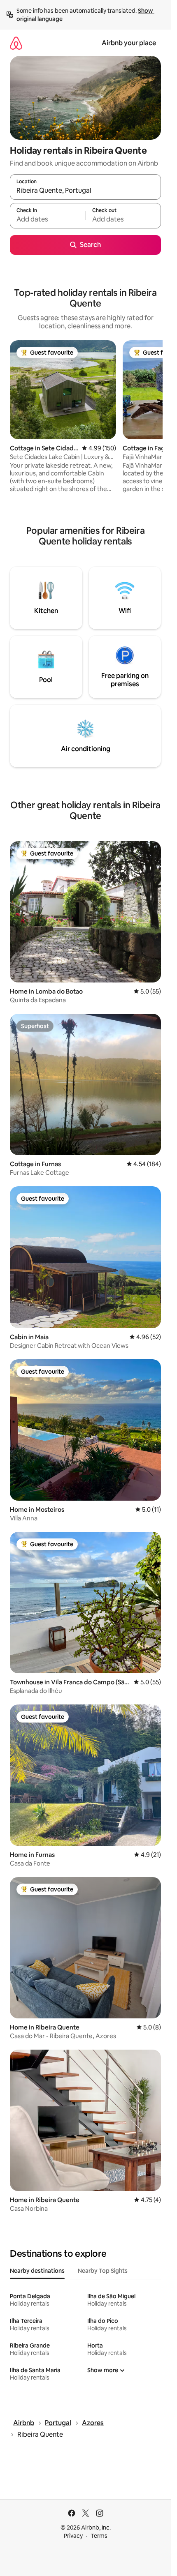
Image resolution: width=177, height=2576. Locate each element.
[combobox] (85, 191)
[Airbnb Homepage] (16, 43)
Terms (99, 2536)
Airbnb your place (129, 43)
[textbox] (48, 219)
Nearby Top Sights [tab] (103, 2271)
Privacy (73, 2536)
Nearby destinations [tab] (37, 2271)
